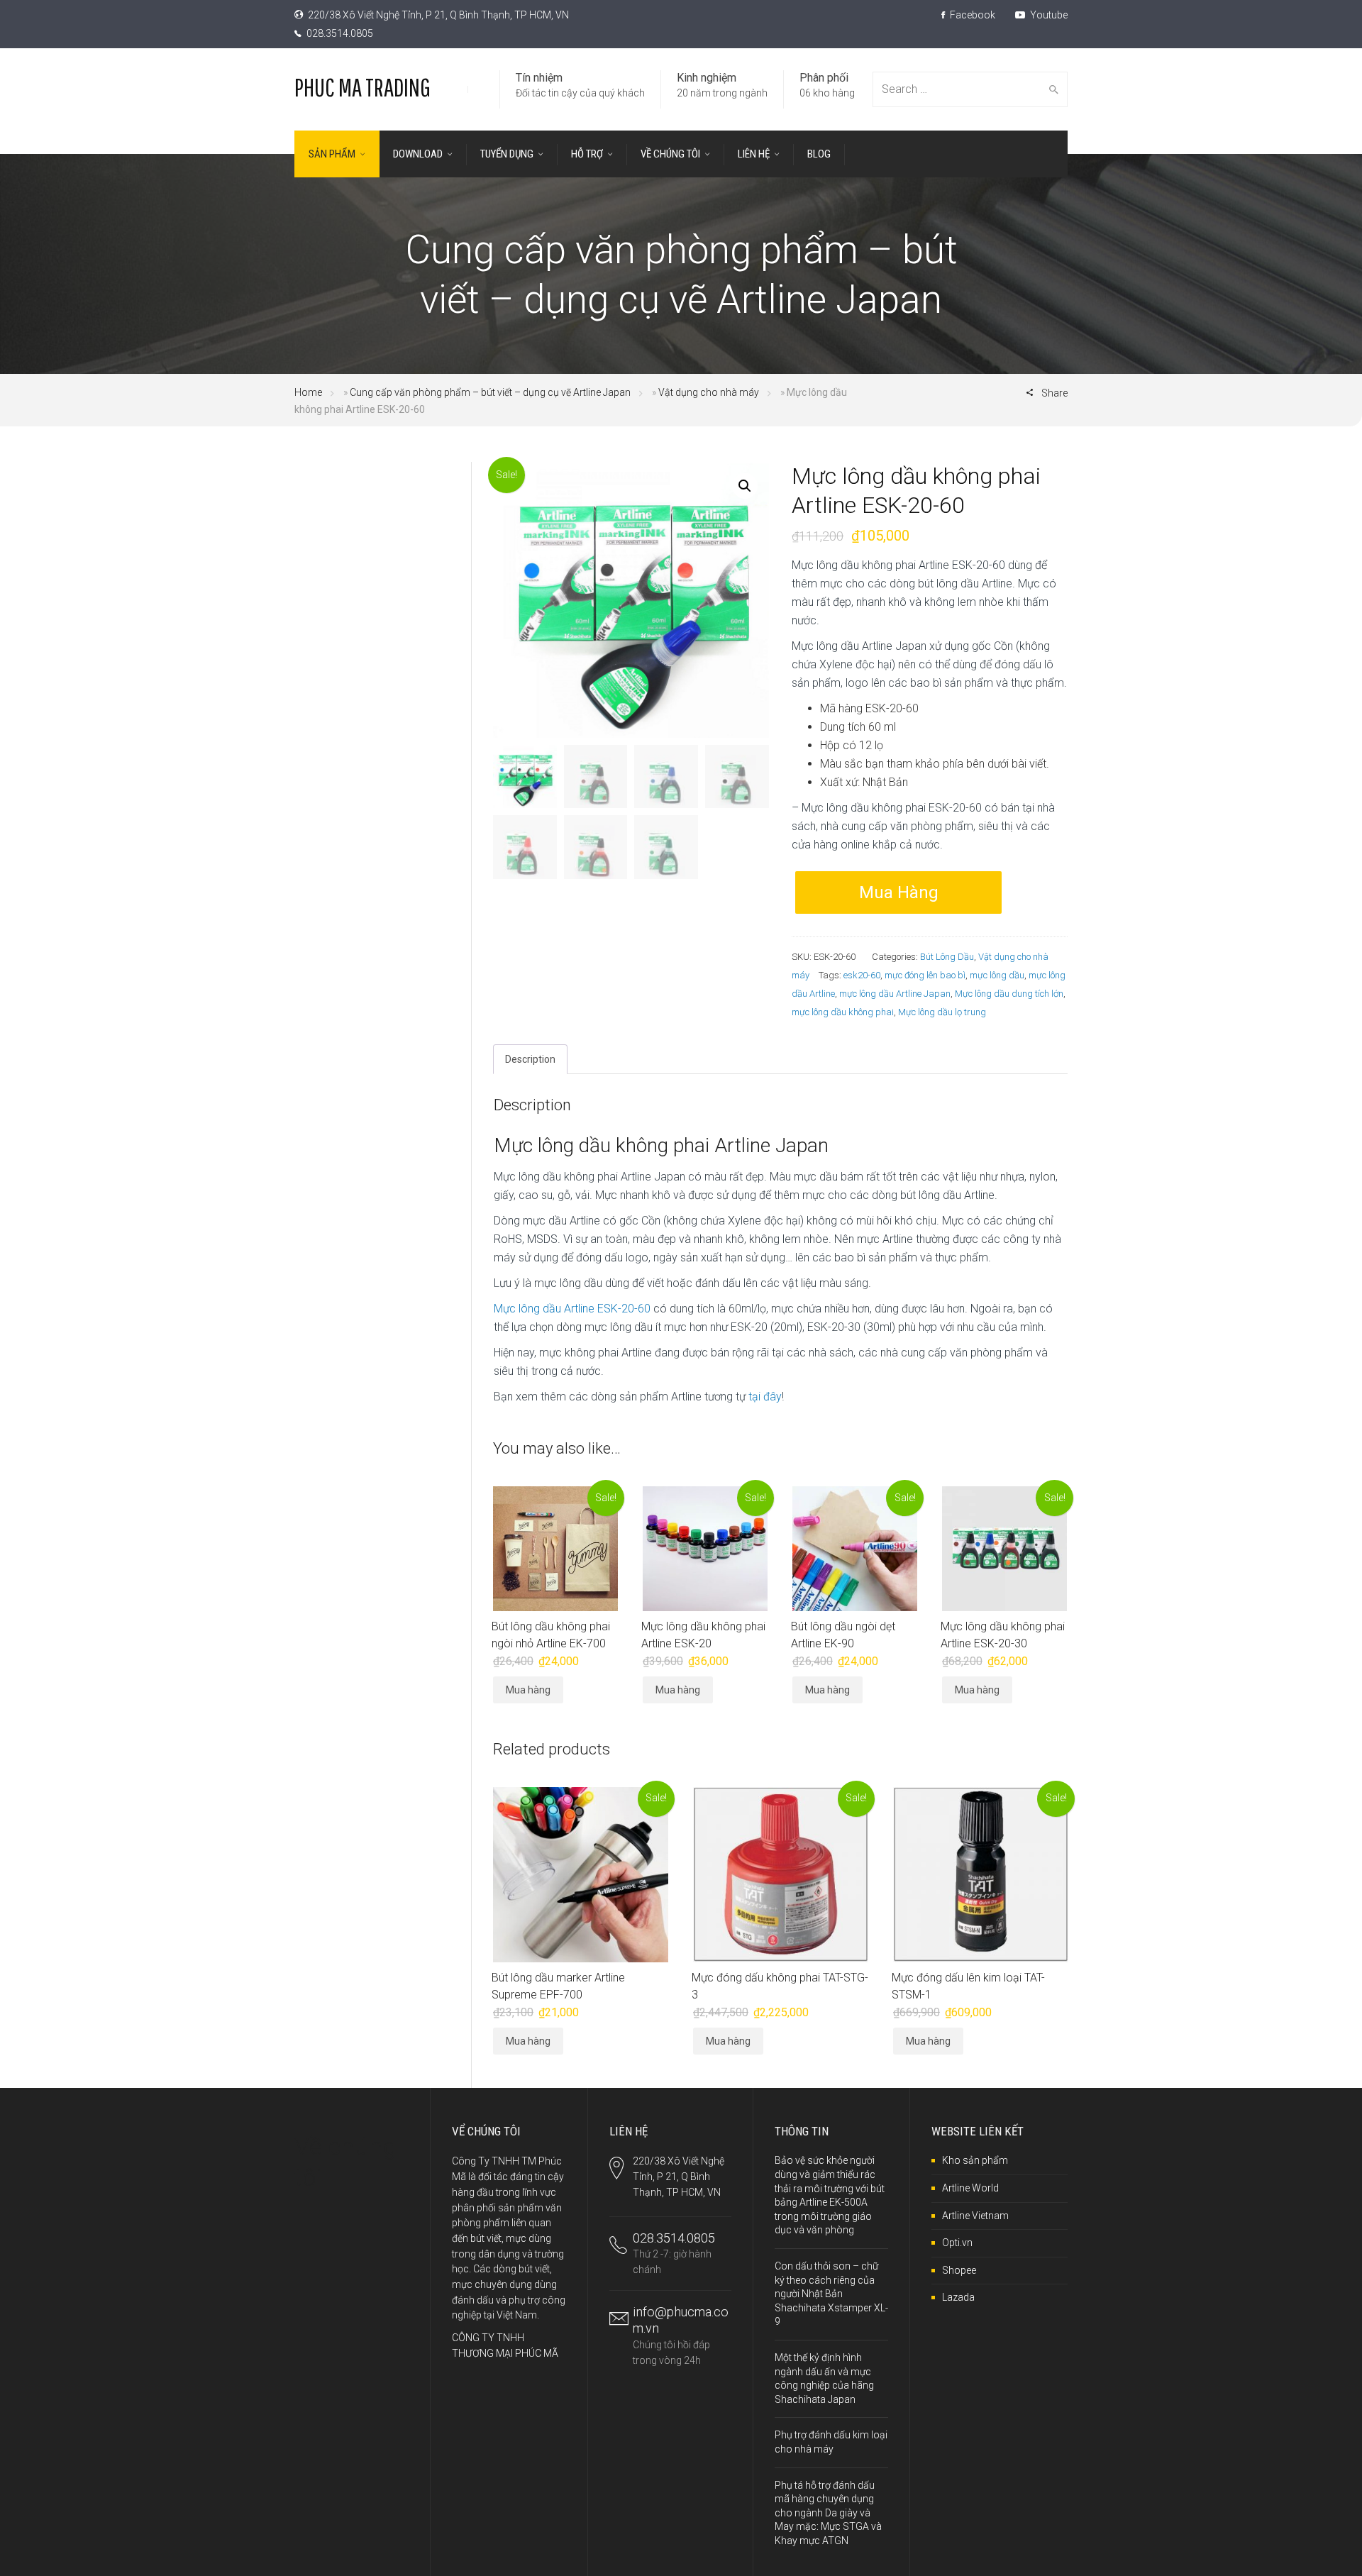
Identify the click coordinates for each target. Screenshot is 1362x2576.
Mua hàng (899, 892)
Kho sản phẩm (975, 2160)
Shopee (959, 2270)
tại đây (765, 1397)
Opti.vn (957, 2243)
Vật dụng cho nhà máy (709, 392)
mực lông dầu (997, 975)
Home (308, 392)
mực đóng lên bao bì (925, 975)
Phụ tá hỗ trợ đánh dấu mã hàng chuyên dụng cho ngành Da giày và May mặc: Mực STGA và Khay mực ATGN (828, 2513)
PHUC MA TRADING (362, 87)
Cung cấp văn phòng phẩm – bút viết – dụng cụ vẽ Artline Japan (490, 392)
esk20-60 (862, 975)
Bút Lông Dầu (947, 957)
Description (530, 1059)
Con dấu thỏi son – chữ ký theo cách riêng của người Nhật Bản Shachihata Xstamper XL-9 (831, 2294)
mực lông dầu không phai (843, 1012)
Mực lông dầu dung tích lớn (1009, 994)
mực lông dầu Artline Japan (895, 994)
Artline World (970, 2188)
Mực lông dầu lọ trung (942, 1012)
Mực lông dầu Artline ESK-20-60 (572, 1309)
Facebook (971, 15)
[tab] (530, 1059)
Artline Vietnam (975, 2216)
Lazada (958, 2297)
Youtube (1048, 15)
